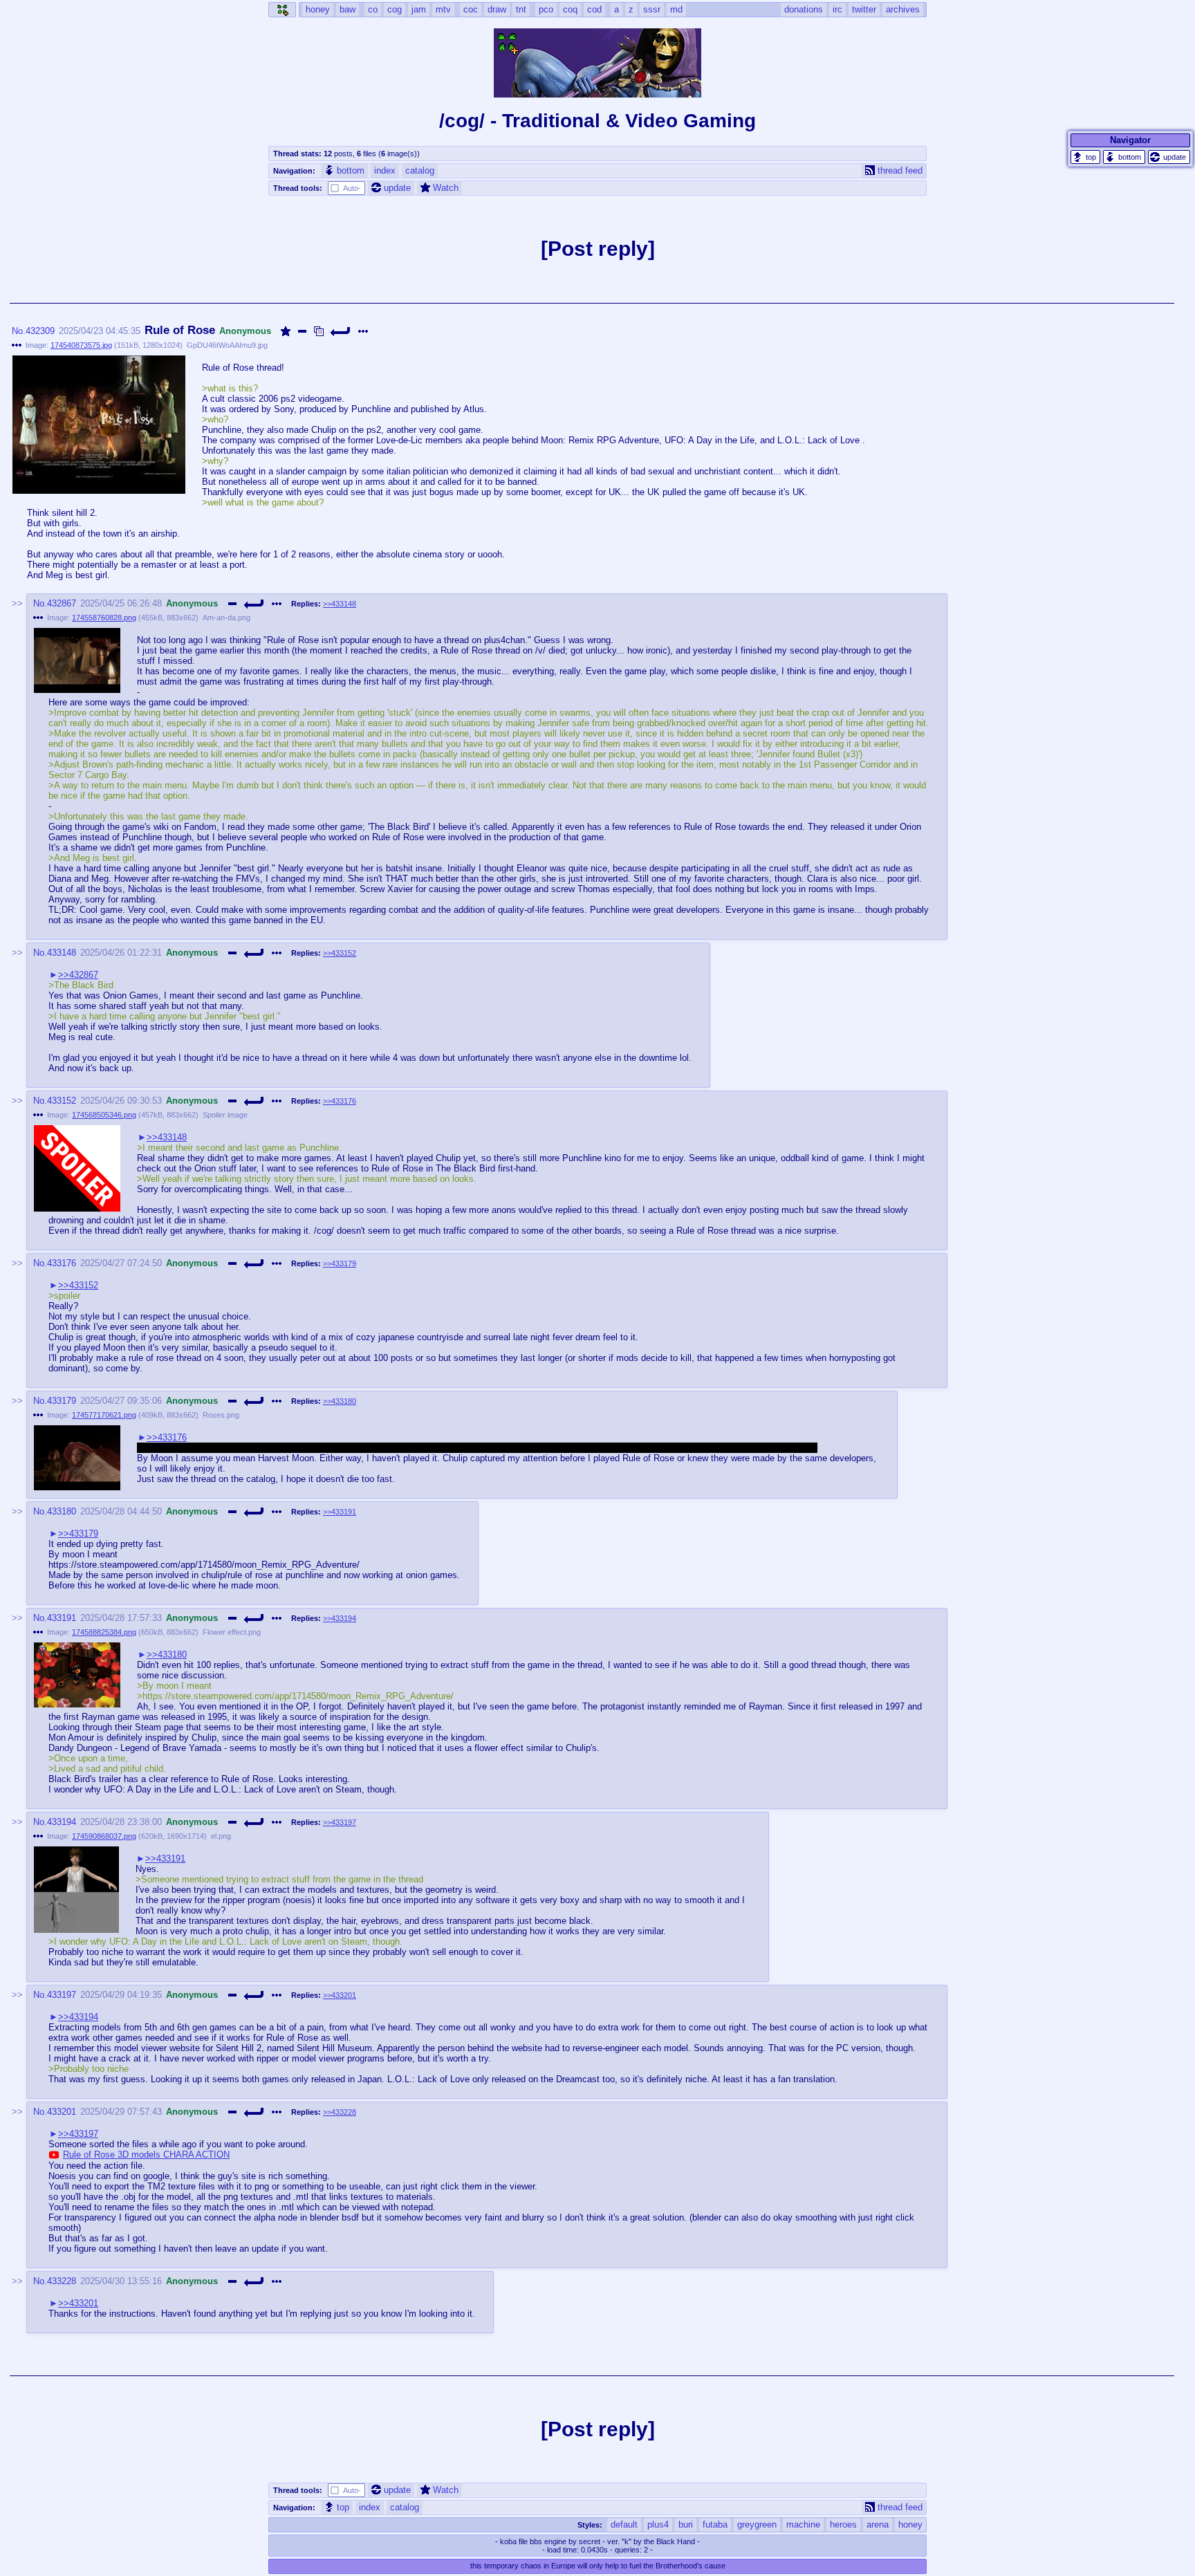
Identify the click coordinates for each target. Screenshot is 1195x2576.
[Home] (282, 10)
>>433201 (340, 1995)
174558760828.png (104, 618)
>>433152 (340, 953)
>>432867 (78, 975)
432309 (40, 331)
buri (686, 2524)
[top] (1085, 157)
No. (19, 331)
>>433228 (340, 2112)
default (624, 2524)
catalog (420, 170)
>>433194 (340, 1618)
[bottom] (1124, 157)
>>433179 (340, 1263)
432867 (62, 603)
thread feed (900, 170)
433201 (62, 2112)
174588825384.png (104, 1632)
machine (803, 2524)
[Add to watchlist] (286, 331)
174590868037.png (104, 1836)
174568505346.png (104, 1115)
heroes (843, 2524)
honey (910, 2524)
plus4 (658, 2524)
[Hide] (302, 331)
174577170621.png (104, 1415)
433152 (62, 1101)
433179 (62, 1401)
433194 (62, 1822)
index (385, 170)
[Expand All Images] (319, 331)
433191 (62, 1618)
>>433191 (340, 1512)
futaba (715, 2524)
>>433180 (340, 1401)
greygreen (757, 2524)
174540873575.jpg (81, 345)
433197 (62, 1995)
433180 (62, 1511)
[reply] (341, 331)
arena (878, 2524)
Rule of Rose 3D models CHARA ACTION (146, 2155)
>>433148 (340, 604)
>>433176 (340, 1101)
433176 (62, 1263)
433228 (62, 2281)
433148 (62, 953)
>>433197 (340, 1822)
